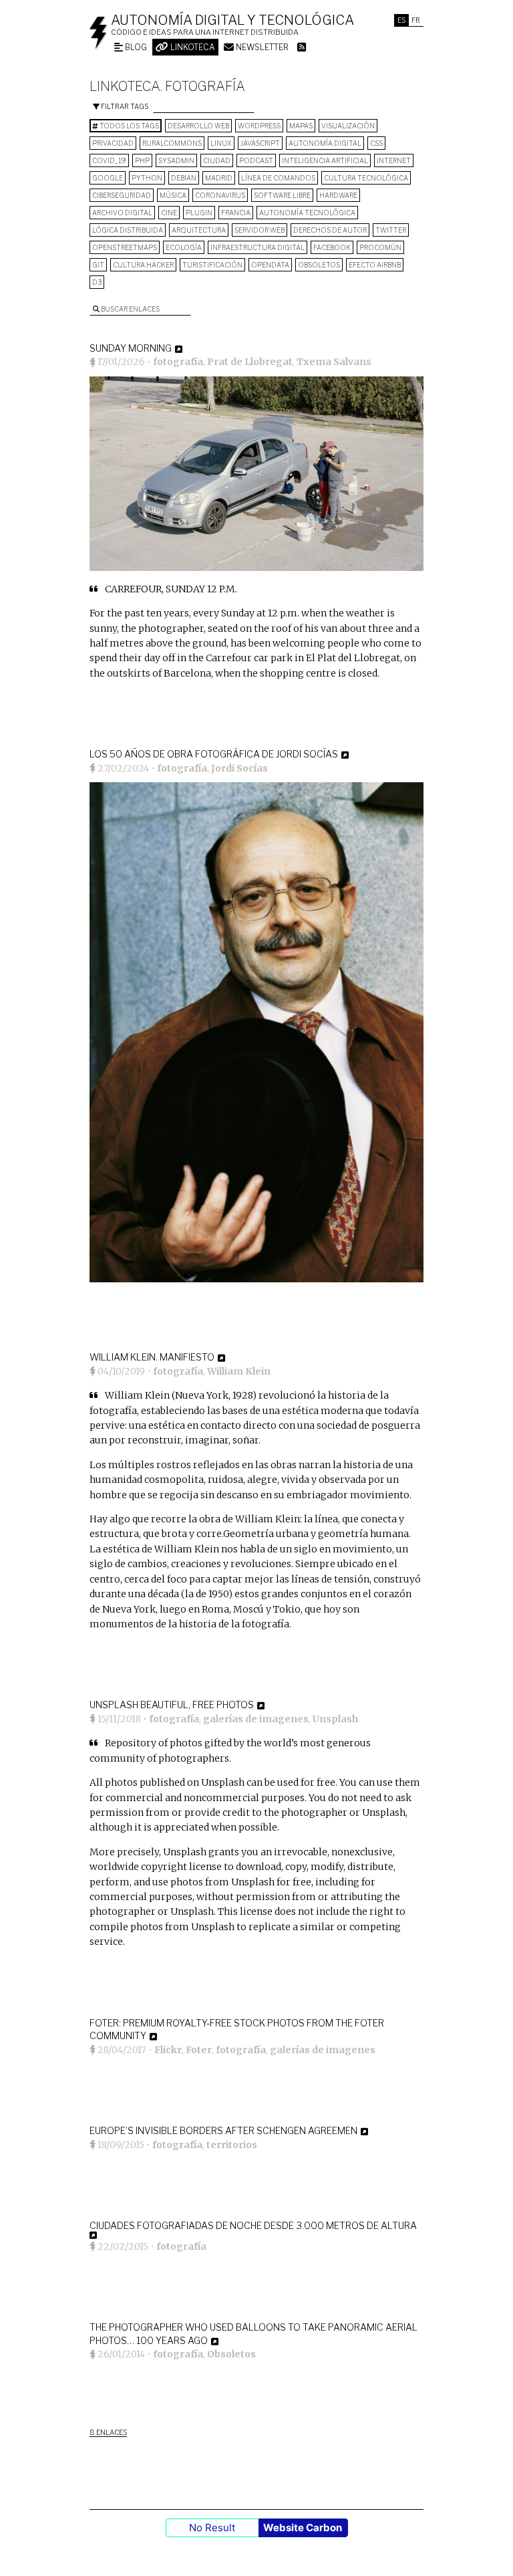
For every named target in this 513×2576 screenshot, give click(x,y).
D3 (97, 282)
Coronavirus (220, 195)
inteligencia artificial (325, 160)
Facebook (332, 247)
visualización (348, 126)
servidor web (260, 230)
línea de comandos (278, 178)
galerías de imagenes (256, 1719)
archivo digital (122, 213)
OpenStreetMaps (125, 247)
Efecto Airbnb (375, 265)
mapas (301, 126)
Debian (184, 178)
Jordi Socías (239, 768)
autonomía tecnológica (307, 213)
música (173, 195)
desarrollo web (198, 126)
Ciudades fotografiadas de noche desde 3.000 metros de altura (253, 2225)
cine (169, 213)
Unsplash (335, 1719)
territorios (232, 2145)
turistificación (212, 265)
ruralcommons (172, 143)
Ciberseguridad (122, 195)
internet (394, 160)
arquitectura (199, 230)
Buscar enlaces (130, 309)
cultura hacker (143, 265)
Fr (416, 20)
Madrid (219, 178)
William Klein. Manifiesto (152, 1357)
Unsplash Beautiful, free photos (172, 1705)
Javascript (260, 143)
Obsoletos (319, 265)
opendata (270, 265)
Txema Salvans (334, 362)
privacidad (113, 143)
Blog (135, 47)
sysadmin (176, 160)
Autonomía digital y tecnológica (232, 20)
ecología (184, 247)
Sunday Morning (131, 348)
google (108, 178)
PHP (142, 160)
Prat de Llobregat (250, 362)
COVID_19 (109, 160)
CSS (376, 143)
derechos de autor (330, 230)
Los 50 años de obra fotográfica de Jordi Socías (214, 754)
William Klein (239, 1371)
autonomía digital (325, 143)
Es (401, 20)
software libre (282, 195)
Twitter (391, 230)
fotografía (178, 362)
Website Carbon (303, 2528)
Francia (236, 213)
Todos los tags (129, 126)
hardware (338, 195)
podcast (256, 160)
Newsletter (261, 47)
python (147, 178)
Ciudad (217, 160)
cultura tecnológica (366, 178)
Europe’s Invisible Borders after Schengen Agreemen (223, 2130)
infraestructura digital (258, 247)
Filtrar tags (124, 106)
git (98, 265)
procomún (380, 247)
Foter (199, 2050)
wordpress (259, 126)
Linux (221, 143)
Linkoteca (192, 47)
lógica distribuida (128, 230)
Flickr (168, 2050)
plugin (199, 213)
